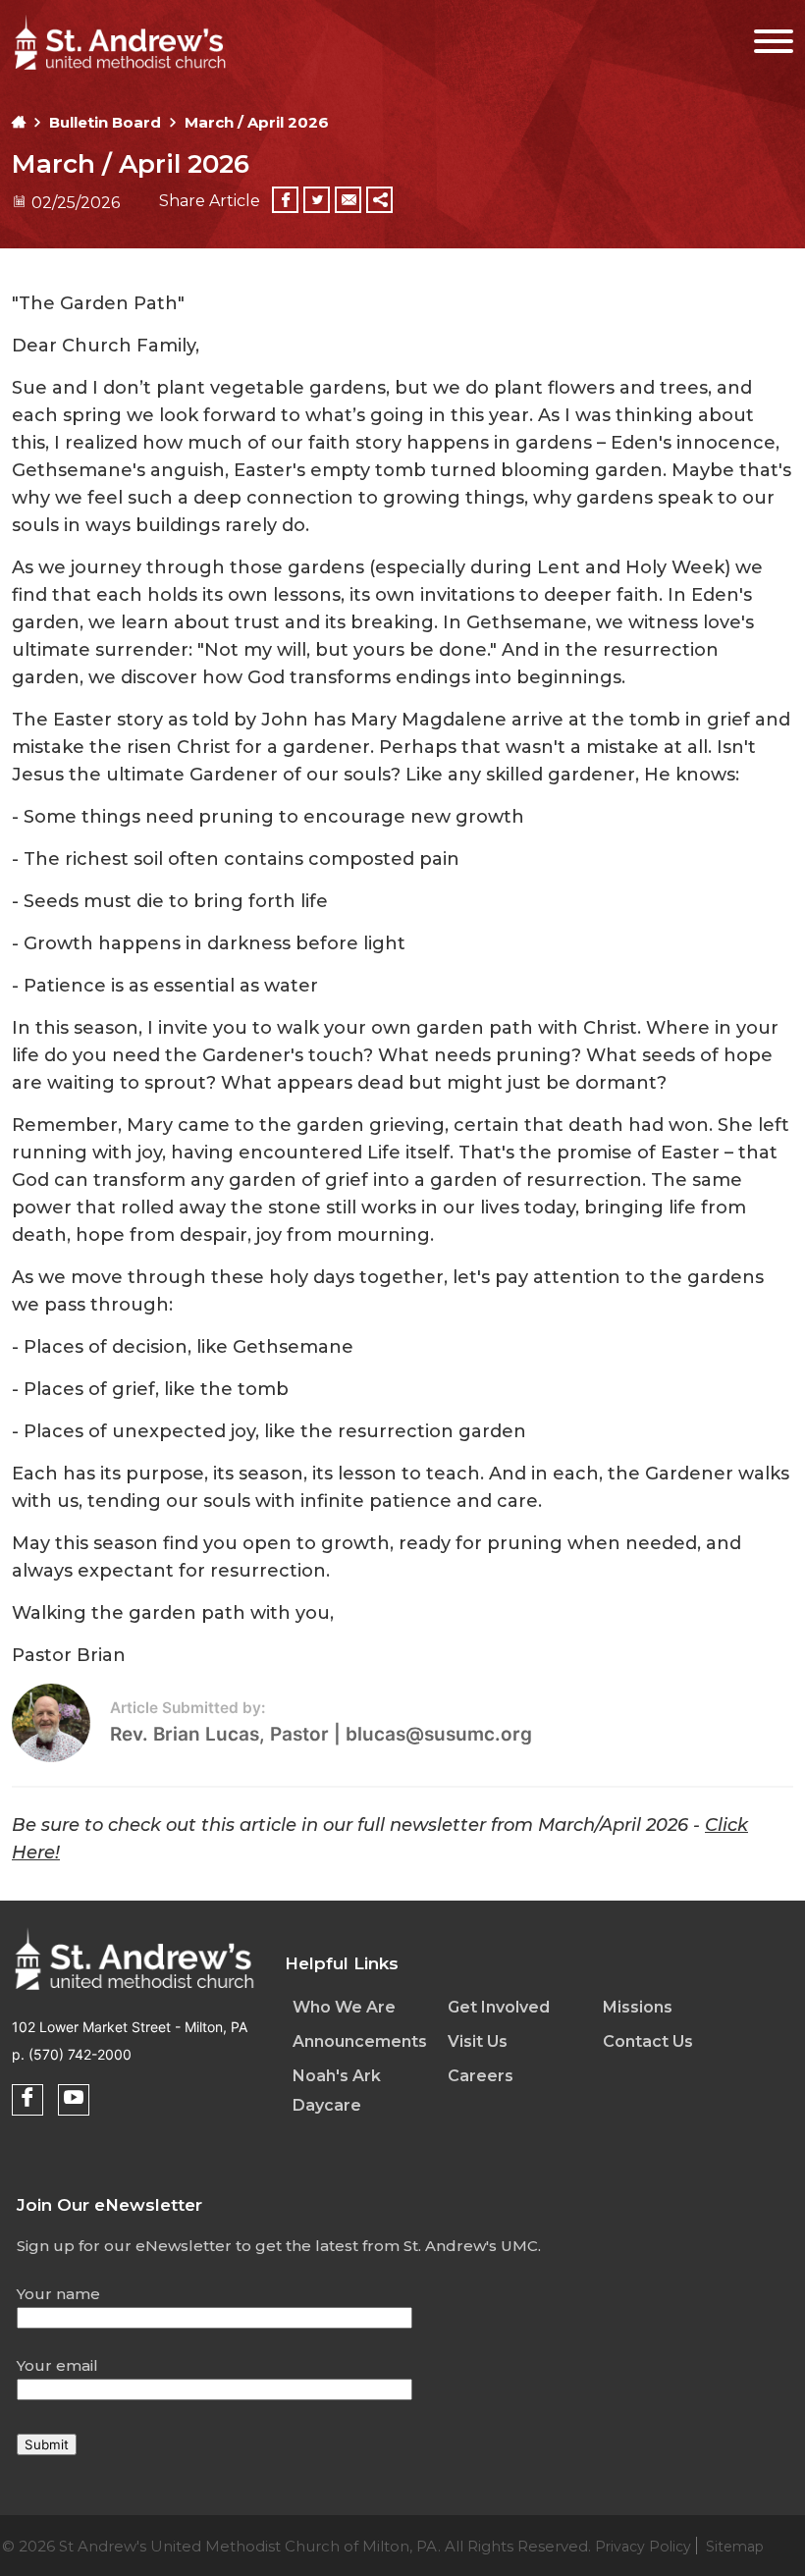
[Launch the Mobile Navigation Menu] (761, 37)
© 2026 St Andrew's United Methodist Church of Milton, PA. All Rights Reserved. (383, 2546)
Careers (481, 2076)
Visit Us (478, 2041)
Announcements (360, 2041)
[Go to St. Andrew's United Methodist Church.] (19, 122)
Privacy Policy (643, 2547)
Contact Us (648, 2041)
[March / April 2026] (134, 1993)
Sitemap (735, 2547)
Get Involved (499, 2007)
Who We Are (344, 2007)
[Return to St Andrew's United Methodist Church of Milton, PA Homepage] (120, 72)
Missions (638, 2007)
